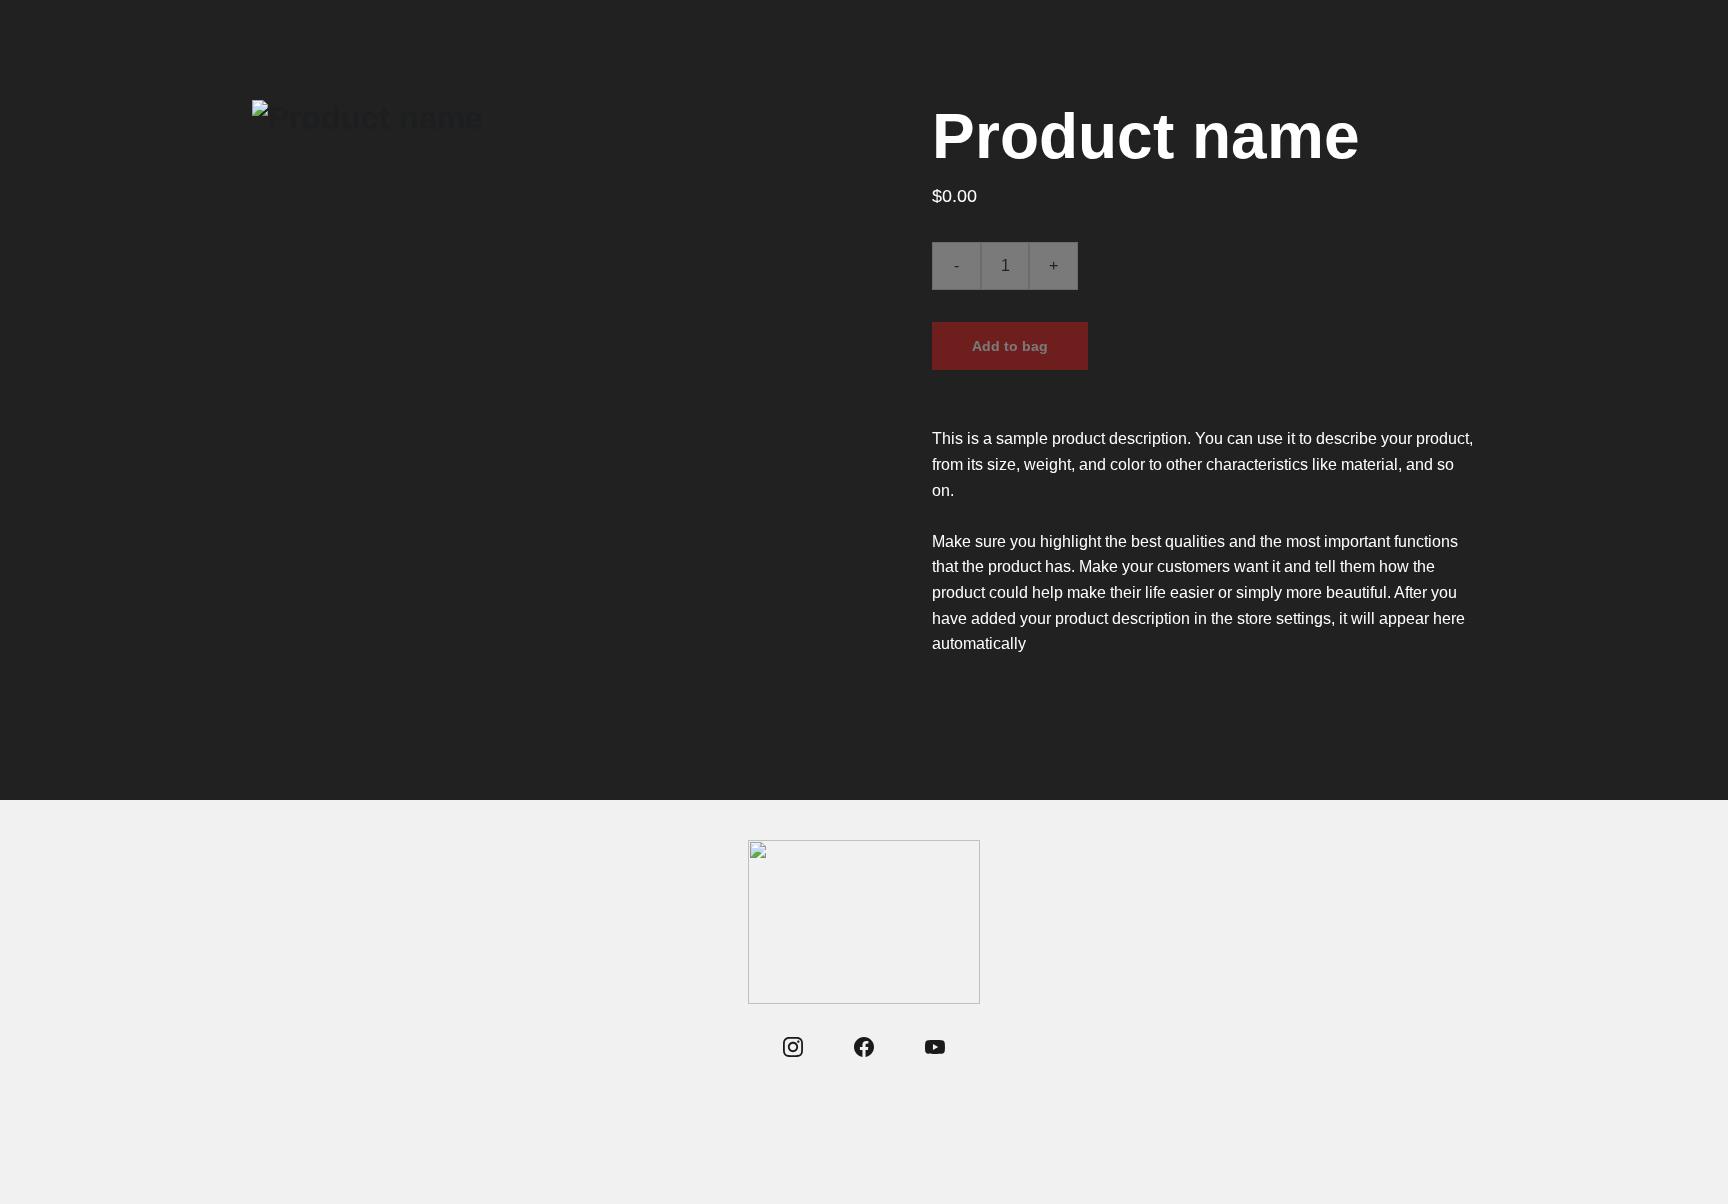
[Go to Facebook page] (864, 1047)
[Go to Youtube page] (935, 1047)
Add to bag (1010, 346)
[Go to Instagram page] (793, 1047)
